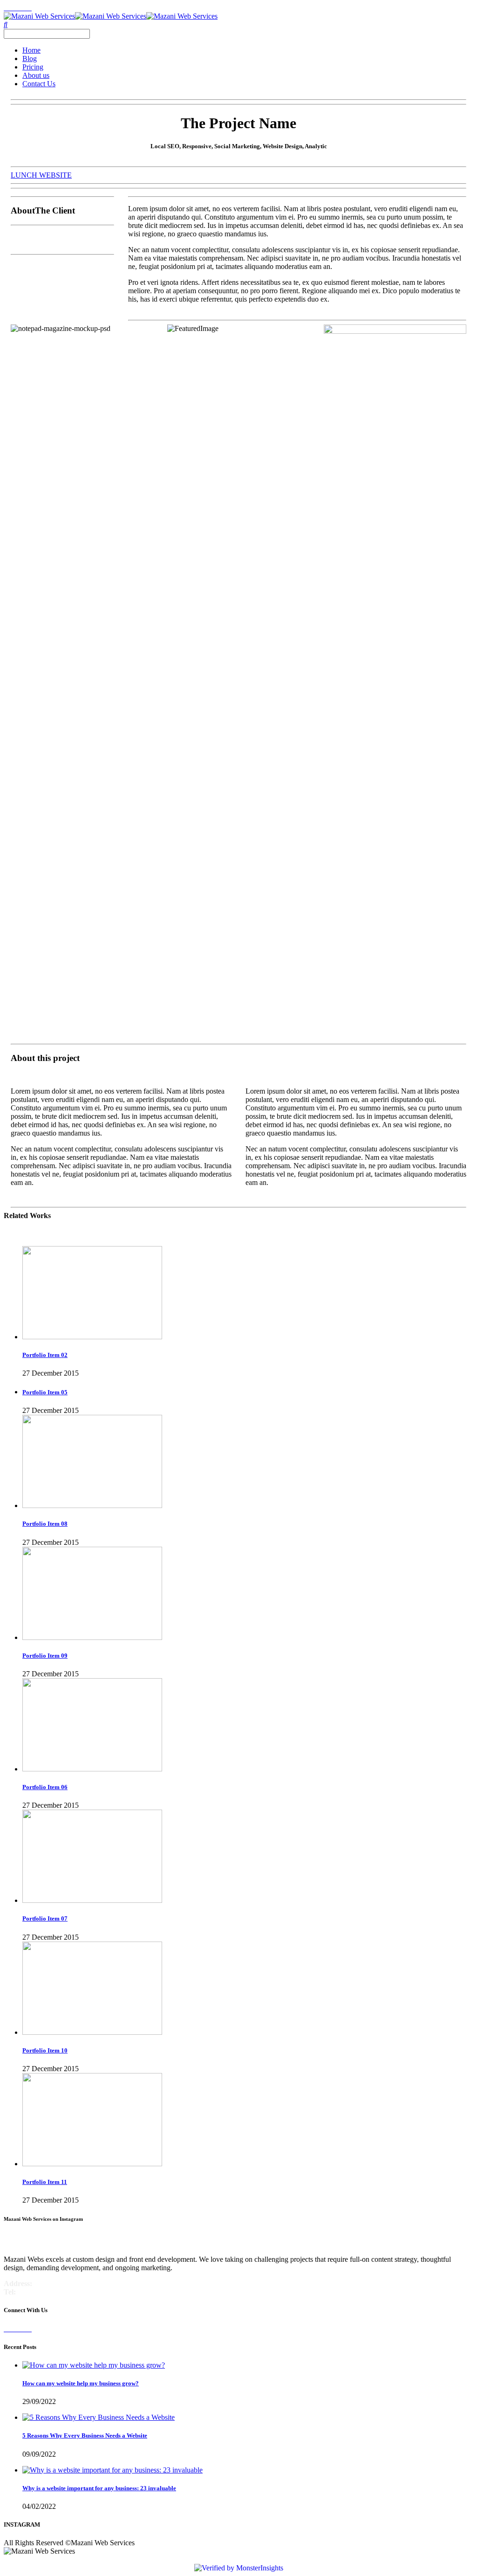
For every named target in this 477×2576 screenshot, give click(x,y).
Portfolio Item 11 (45, 2182)
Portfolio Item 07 (45, 1918)
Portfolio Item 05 (45, 1392)
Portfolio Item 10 (45, 2050)
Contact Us (39, 84)
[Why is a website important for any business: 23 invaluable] (112, 2470)
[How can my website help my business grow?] (94, 2365)
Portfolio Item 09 (45, 1656)
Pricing (33, 67)
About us (36, 75)
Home (31, 50)
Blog (30, 59)
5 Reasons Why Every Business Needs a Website (85, 2435)
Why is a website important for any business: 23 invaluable (99, 2488)
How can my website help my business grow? (81, 2383)
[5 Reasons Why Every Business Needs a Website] (99, 2417)
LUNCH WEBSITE (41, 175)
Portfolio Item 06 (45, 1787)
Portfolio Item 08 (45, 1524)
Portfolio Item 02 (45, 1355)
